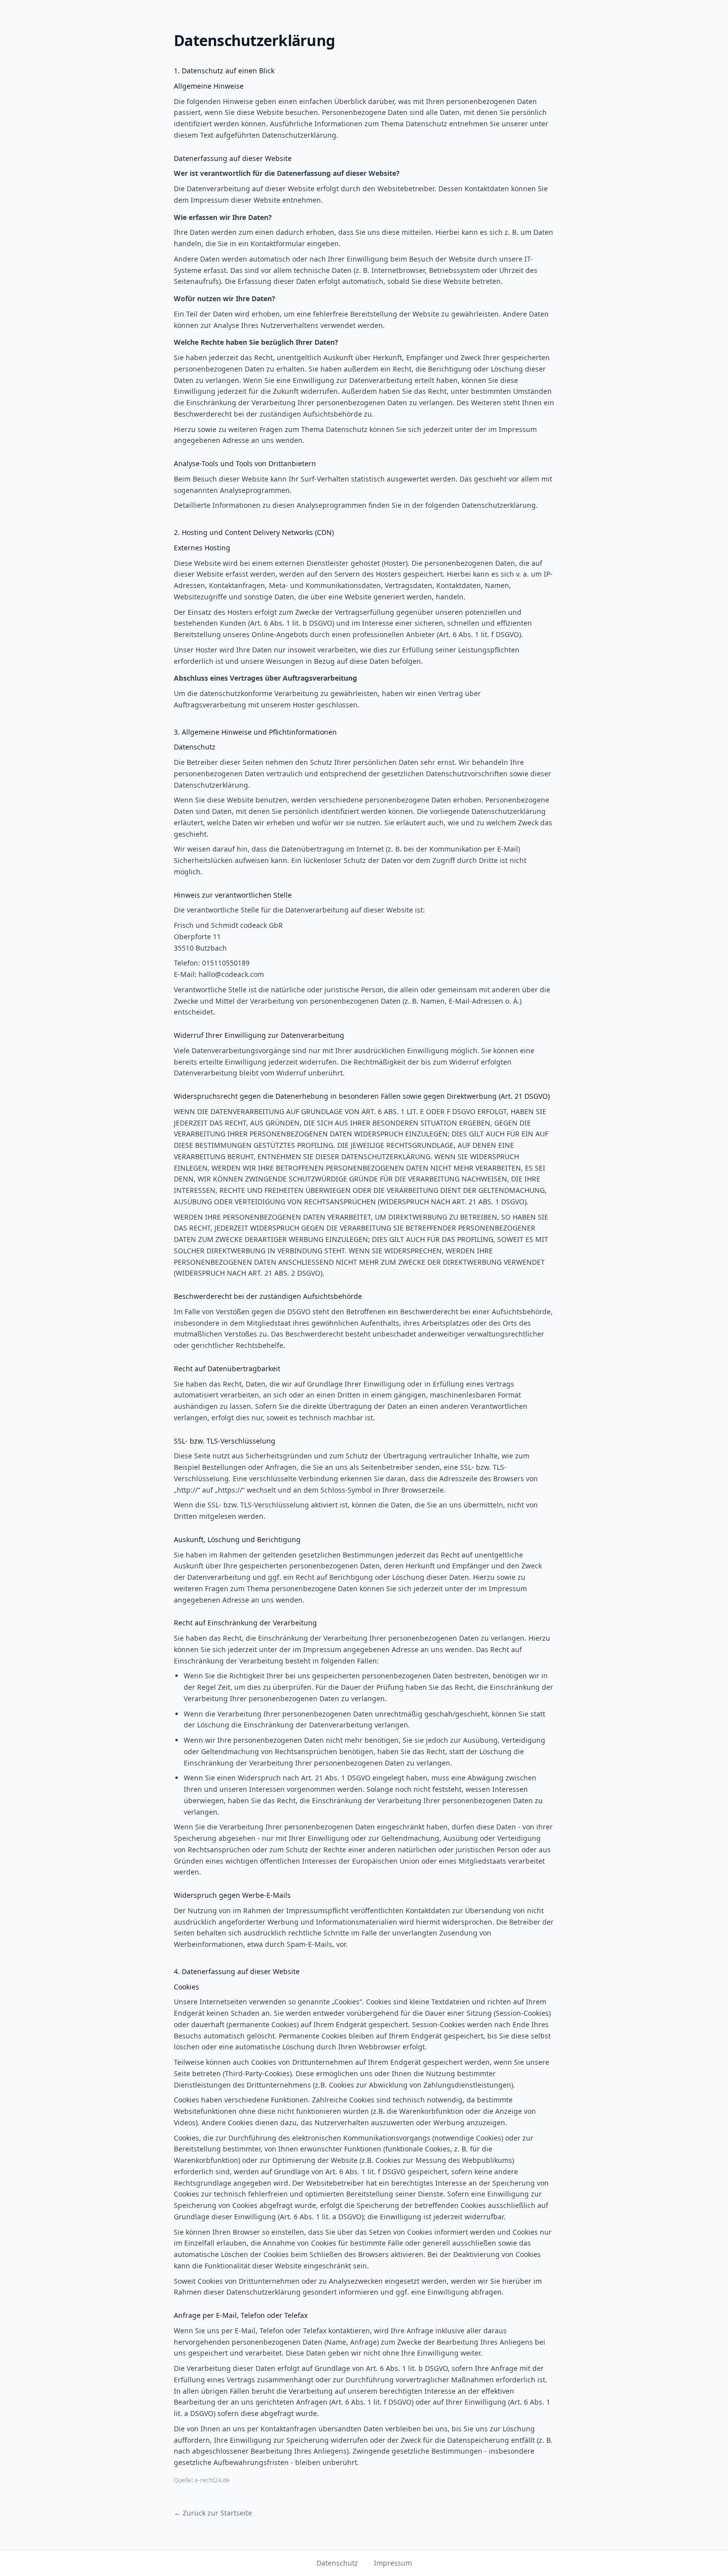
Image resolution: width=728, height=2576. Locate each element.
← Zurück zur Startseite (213, 2513)
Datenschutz (337, 2563)
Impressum (393, 2563)
